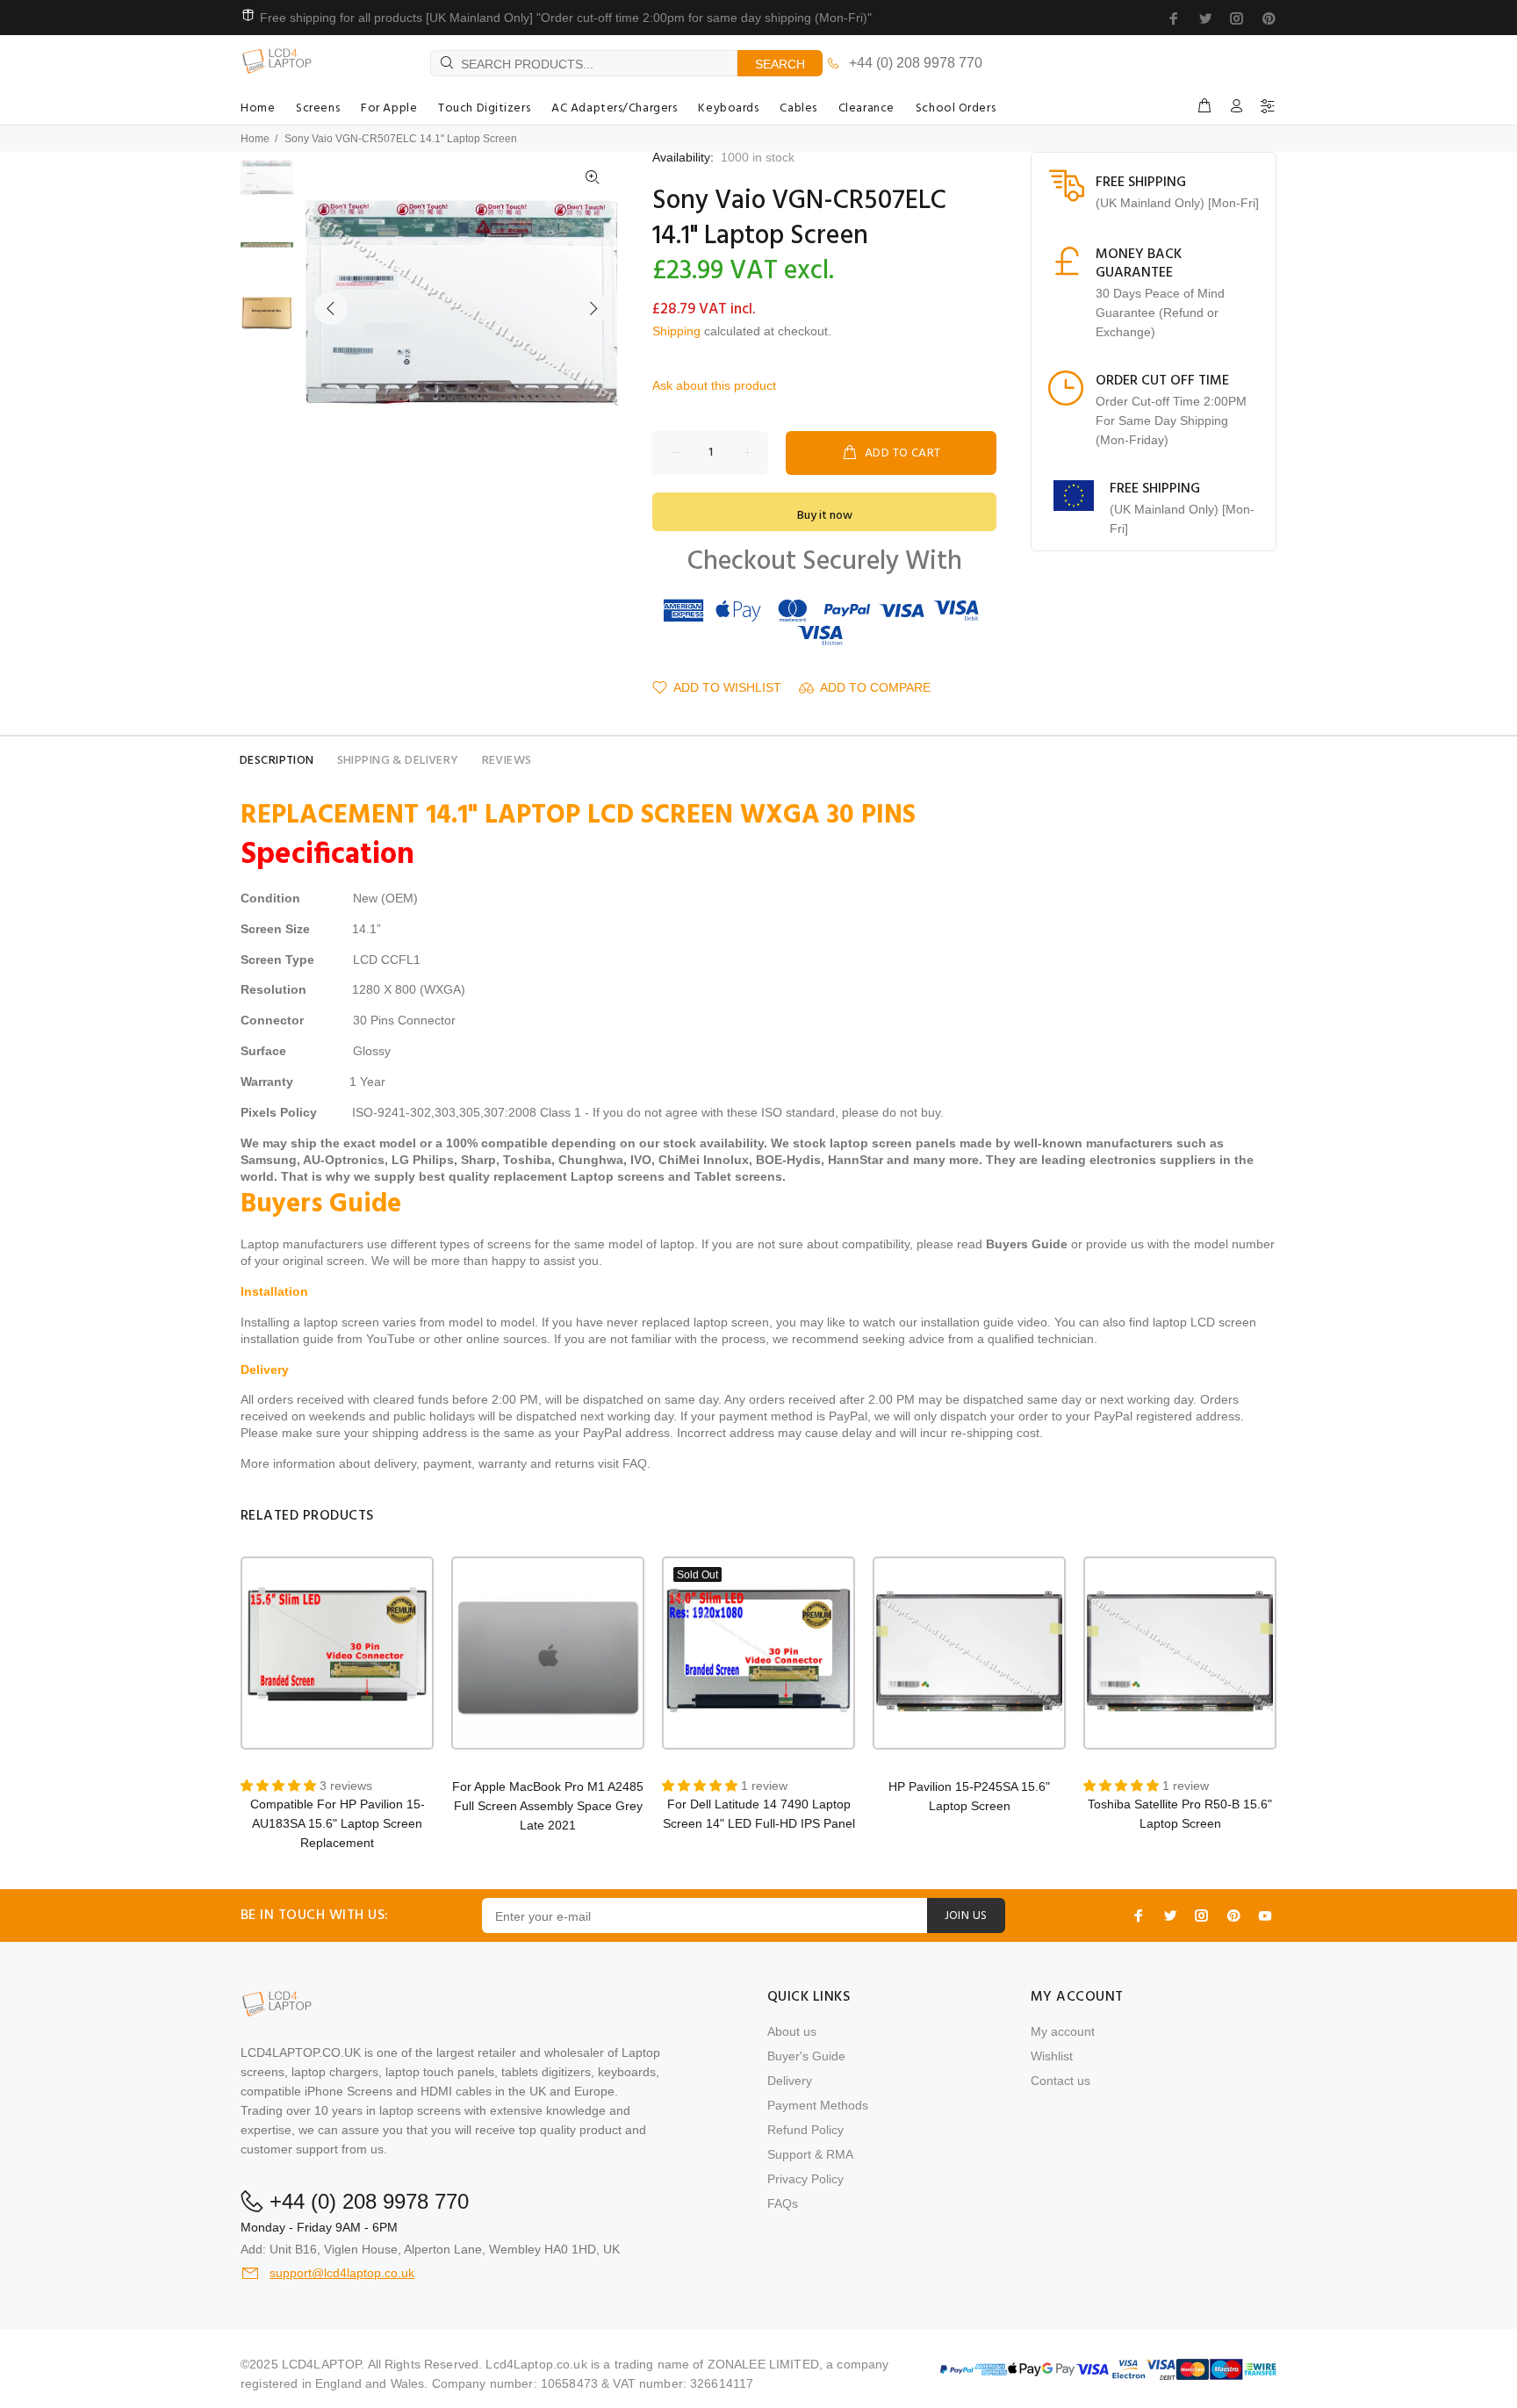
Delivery (790, 2081)
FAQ (635, 1463)
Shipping (676, 331)
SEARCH (780, 64)
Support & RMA (810, 2154)
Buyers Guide (1027, 1244)
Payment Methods (818, 2105)
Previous (331, 308)
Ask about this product (714, 385)
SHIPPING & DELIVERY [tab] (398, 761)
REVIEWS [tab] (507, 761)
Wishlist (1052, 2056)
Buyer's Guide (806, 2056)
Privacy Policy (805, 2179)
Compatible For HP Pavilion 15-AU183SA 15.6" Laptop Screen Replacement (338, 1823)
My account (1063, 2031)
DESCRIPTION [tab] (277, 761)
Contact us (1060, 2081)
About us (792, 2031)
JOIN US (966, 1916)
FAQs (783, 2203)
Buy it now (825, 516)
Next (593, 308)
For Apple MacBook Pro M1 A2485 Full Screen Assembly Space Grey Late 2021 (548, 1806)
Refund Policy (805, 2130)
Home (255, 139)
